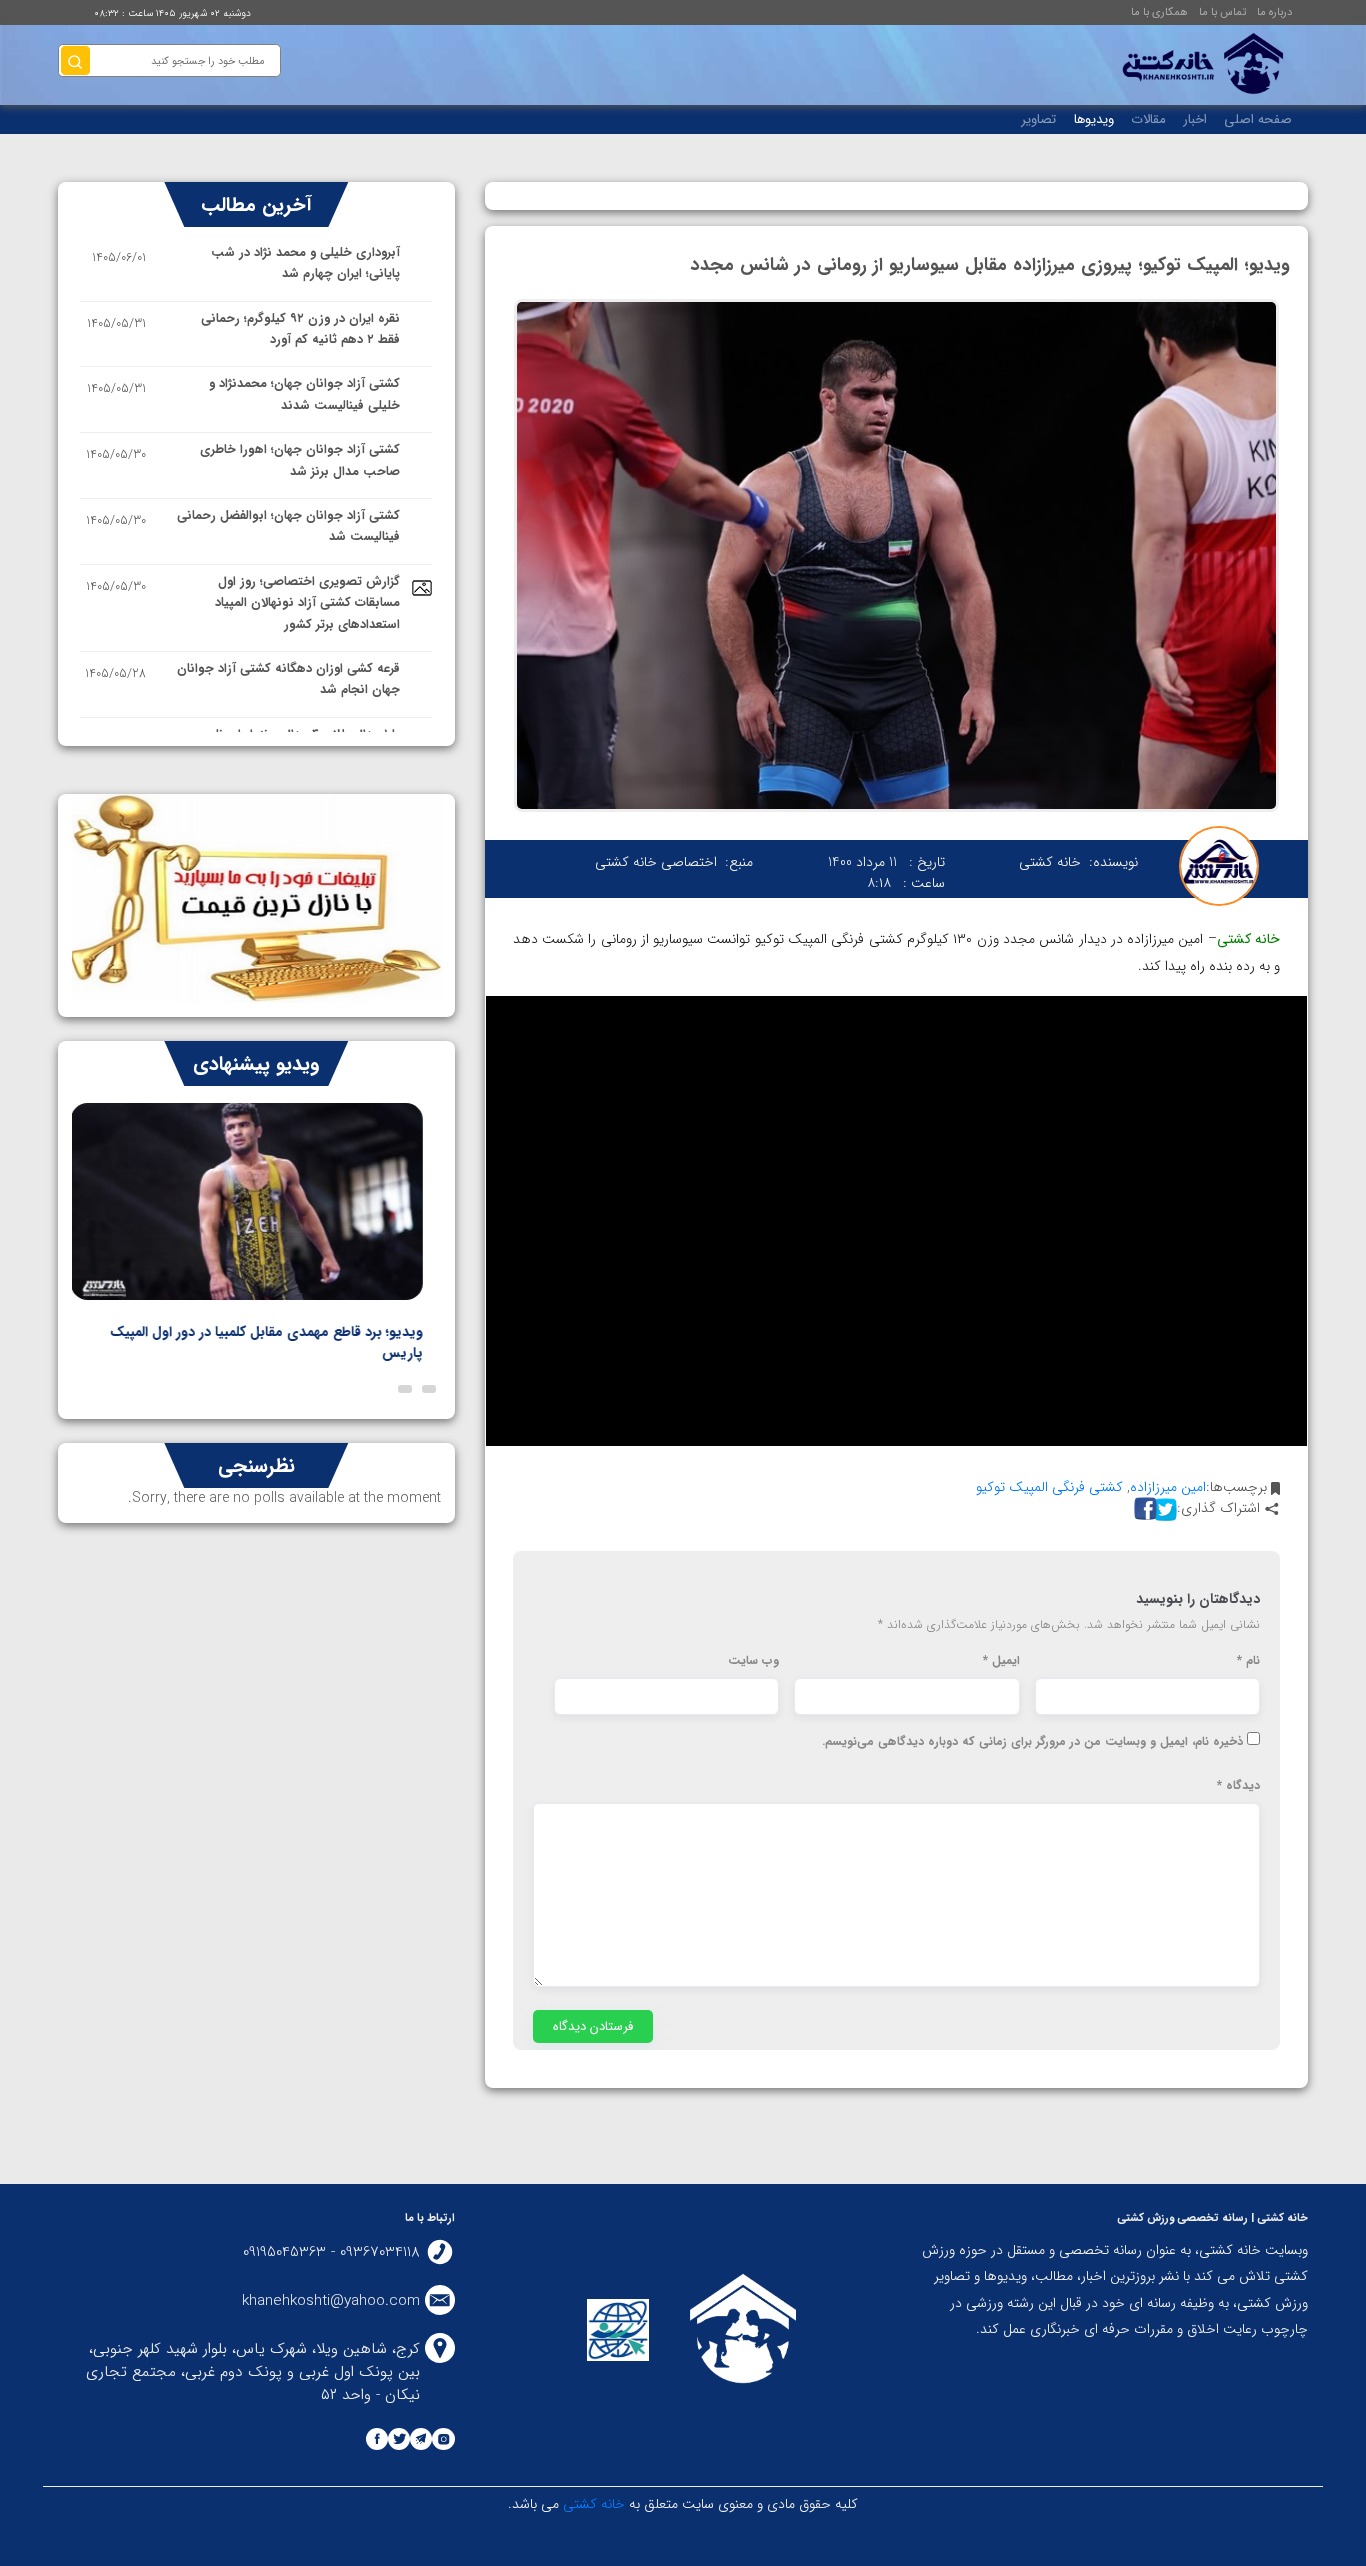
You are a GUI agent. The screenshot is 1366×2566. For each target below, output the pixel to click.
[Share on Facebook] (1143, 1508)
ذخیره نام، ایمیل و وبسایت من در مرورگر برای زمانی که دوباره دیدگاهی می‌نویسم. (1032, 1742)
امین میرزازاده (1168, 1487)
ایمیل (1001, 1661)
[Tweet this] (1163, 1508)
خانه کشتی (592, 2504)
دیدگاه (1238, 1786)
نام (1248, 1661)
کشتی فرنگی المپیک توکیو (1049, 1487)
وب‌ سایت (753, 1661)
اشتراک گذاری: (1218, 1508)
